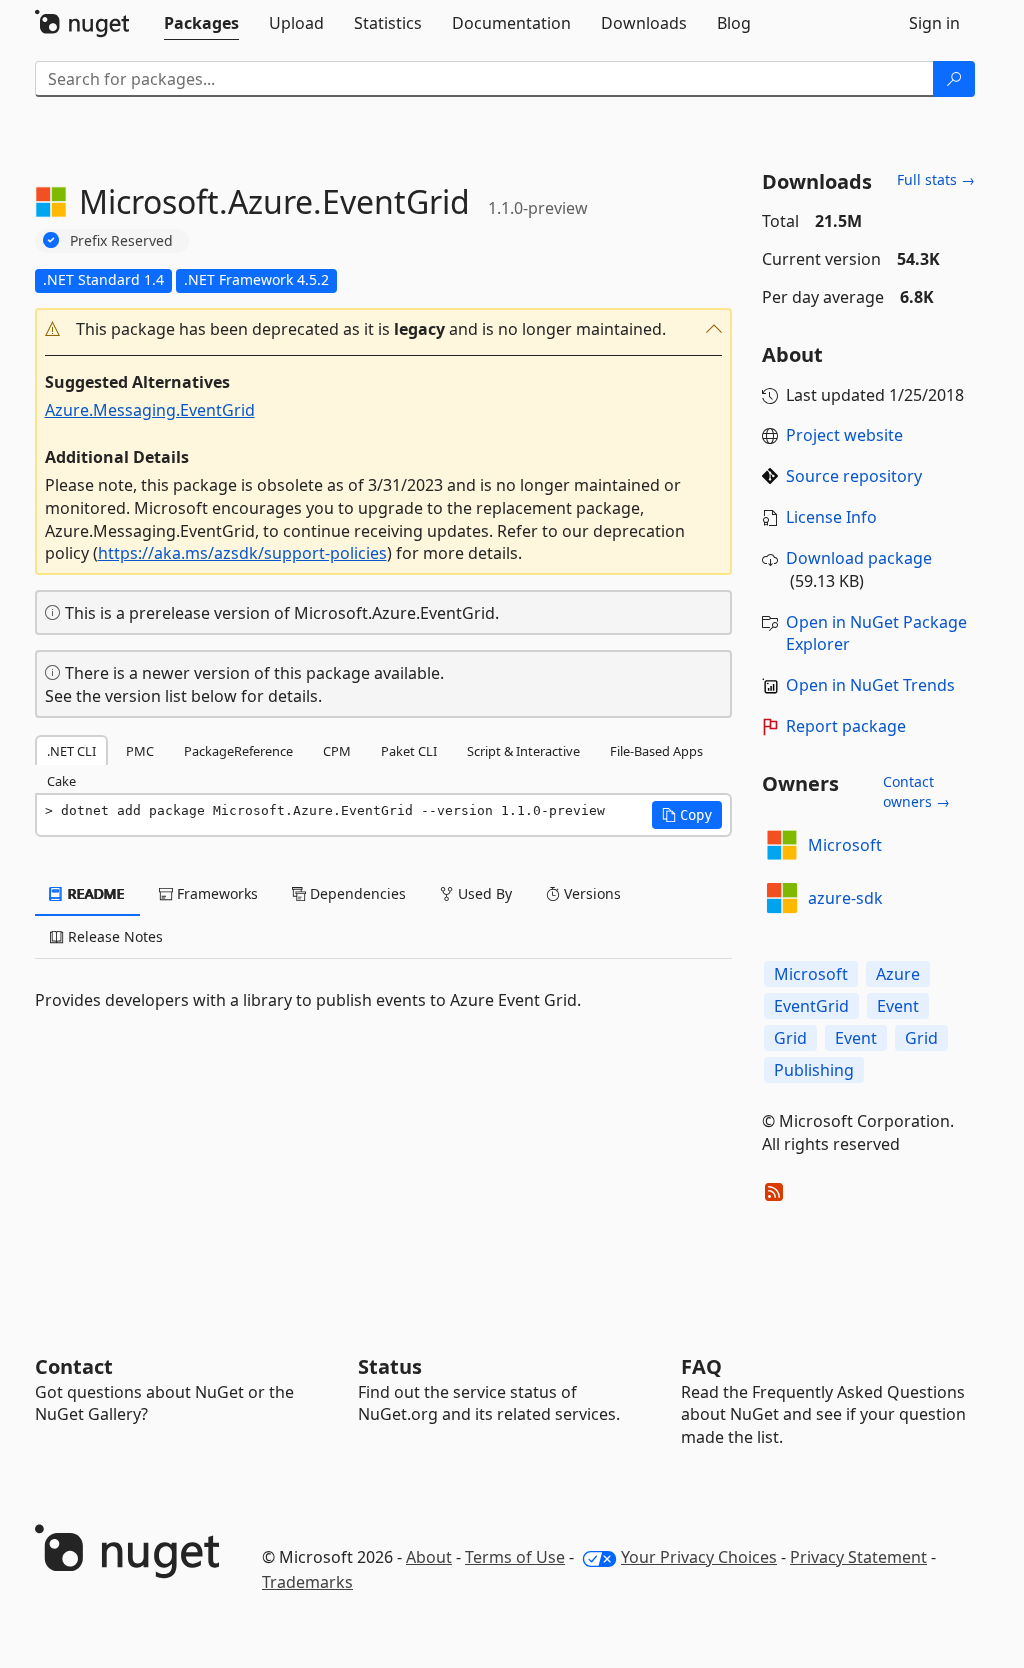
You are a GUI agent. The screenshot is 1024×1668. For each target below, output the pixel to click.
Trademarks (307, 1582)
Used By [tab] (483, 893)
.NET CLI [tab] (71, 751)
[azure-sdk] (782, 898)
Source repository (854, 476)
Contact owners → (916, 791)
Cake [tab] (61, 781)
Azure (898, 974)
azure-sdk (845, 898)
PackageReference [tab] (238, 751)
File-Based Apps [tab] (656, 751)
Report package (846, 726)
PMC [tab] (140, 751)
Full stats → (936, 179)
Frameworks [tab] (215, 893)
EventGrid (811, 1006)
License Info (831, 517)
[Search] (954, 79)
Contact (74, 1366)
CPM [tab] (337, 751)
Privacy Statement (858, 1557)
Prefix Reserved (121, 240)
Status (390, 1366)
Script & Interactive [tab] (523, 751)
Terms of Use (515, 1557)
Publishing (814, 1070)
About (429, 1557)
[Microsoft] (782, 845)
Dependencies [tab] (356, 893)
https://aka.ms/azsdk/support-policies (242, 553)
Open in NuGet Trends (870, 685)
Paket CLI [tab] (409, 751)
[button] (384, 329)
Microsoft (845, 845)
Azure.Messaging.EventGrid (150, 410)
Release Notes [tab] (113, 936)
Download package (859, 558)
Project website (844, 435)
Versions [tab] (590, 893)
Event (898, 1006)
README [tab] (94, 893)
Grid (790, 1038)
